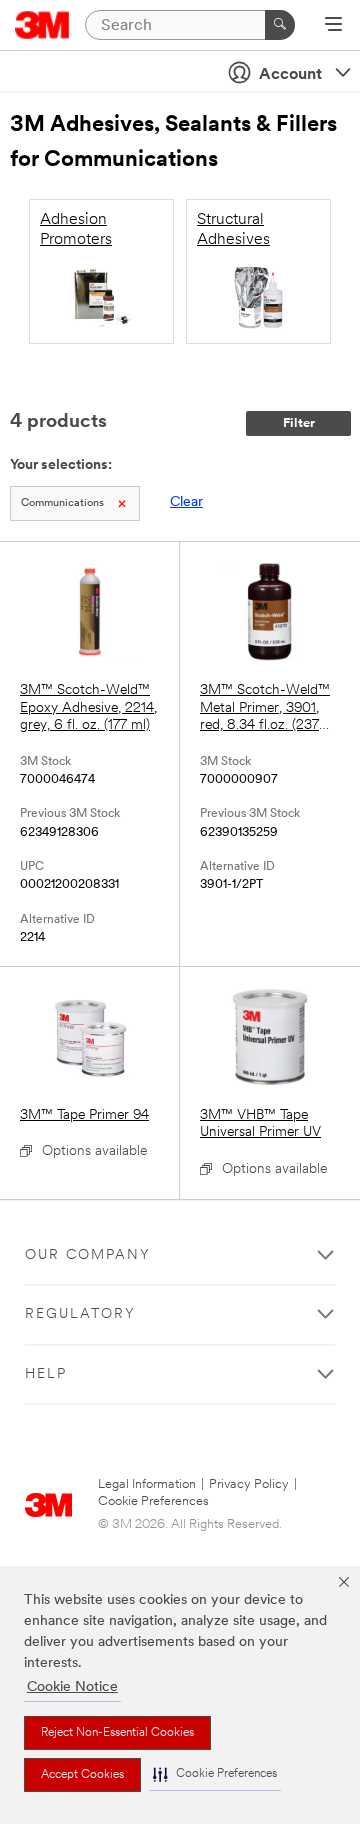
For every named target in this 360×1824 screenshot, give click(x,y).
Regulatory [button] (80, 1314)
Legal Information (147, 1484)
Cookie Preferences (153, 1501)
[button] (215, 1774)
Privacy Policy (249, 1484)
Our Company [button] (88, 1255)
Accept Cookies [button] (82, 1775)
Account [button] (290, 75)
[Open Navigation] (333, 26)
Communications (62, 503)
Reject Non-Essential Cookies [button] (117, 1733)
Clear (186, 502)
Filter (299, 423)
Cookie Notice (72, 1687)
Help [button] (46, 1374)
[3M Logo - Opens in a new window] (42, 25)
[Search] (280, 25)
